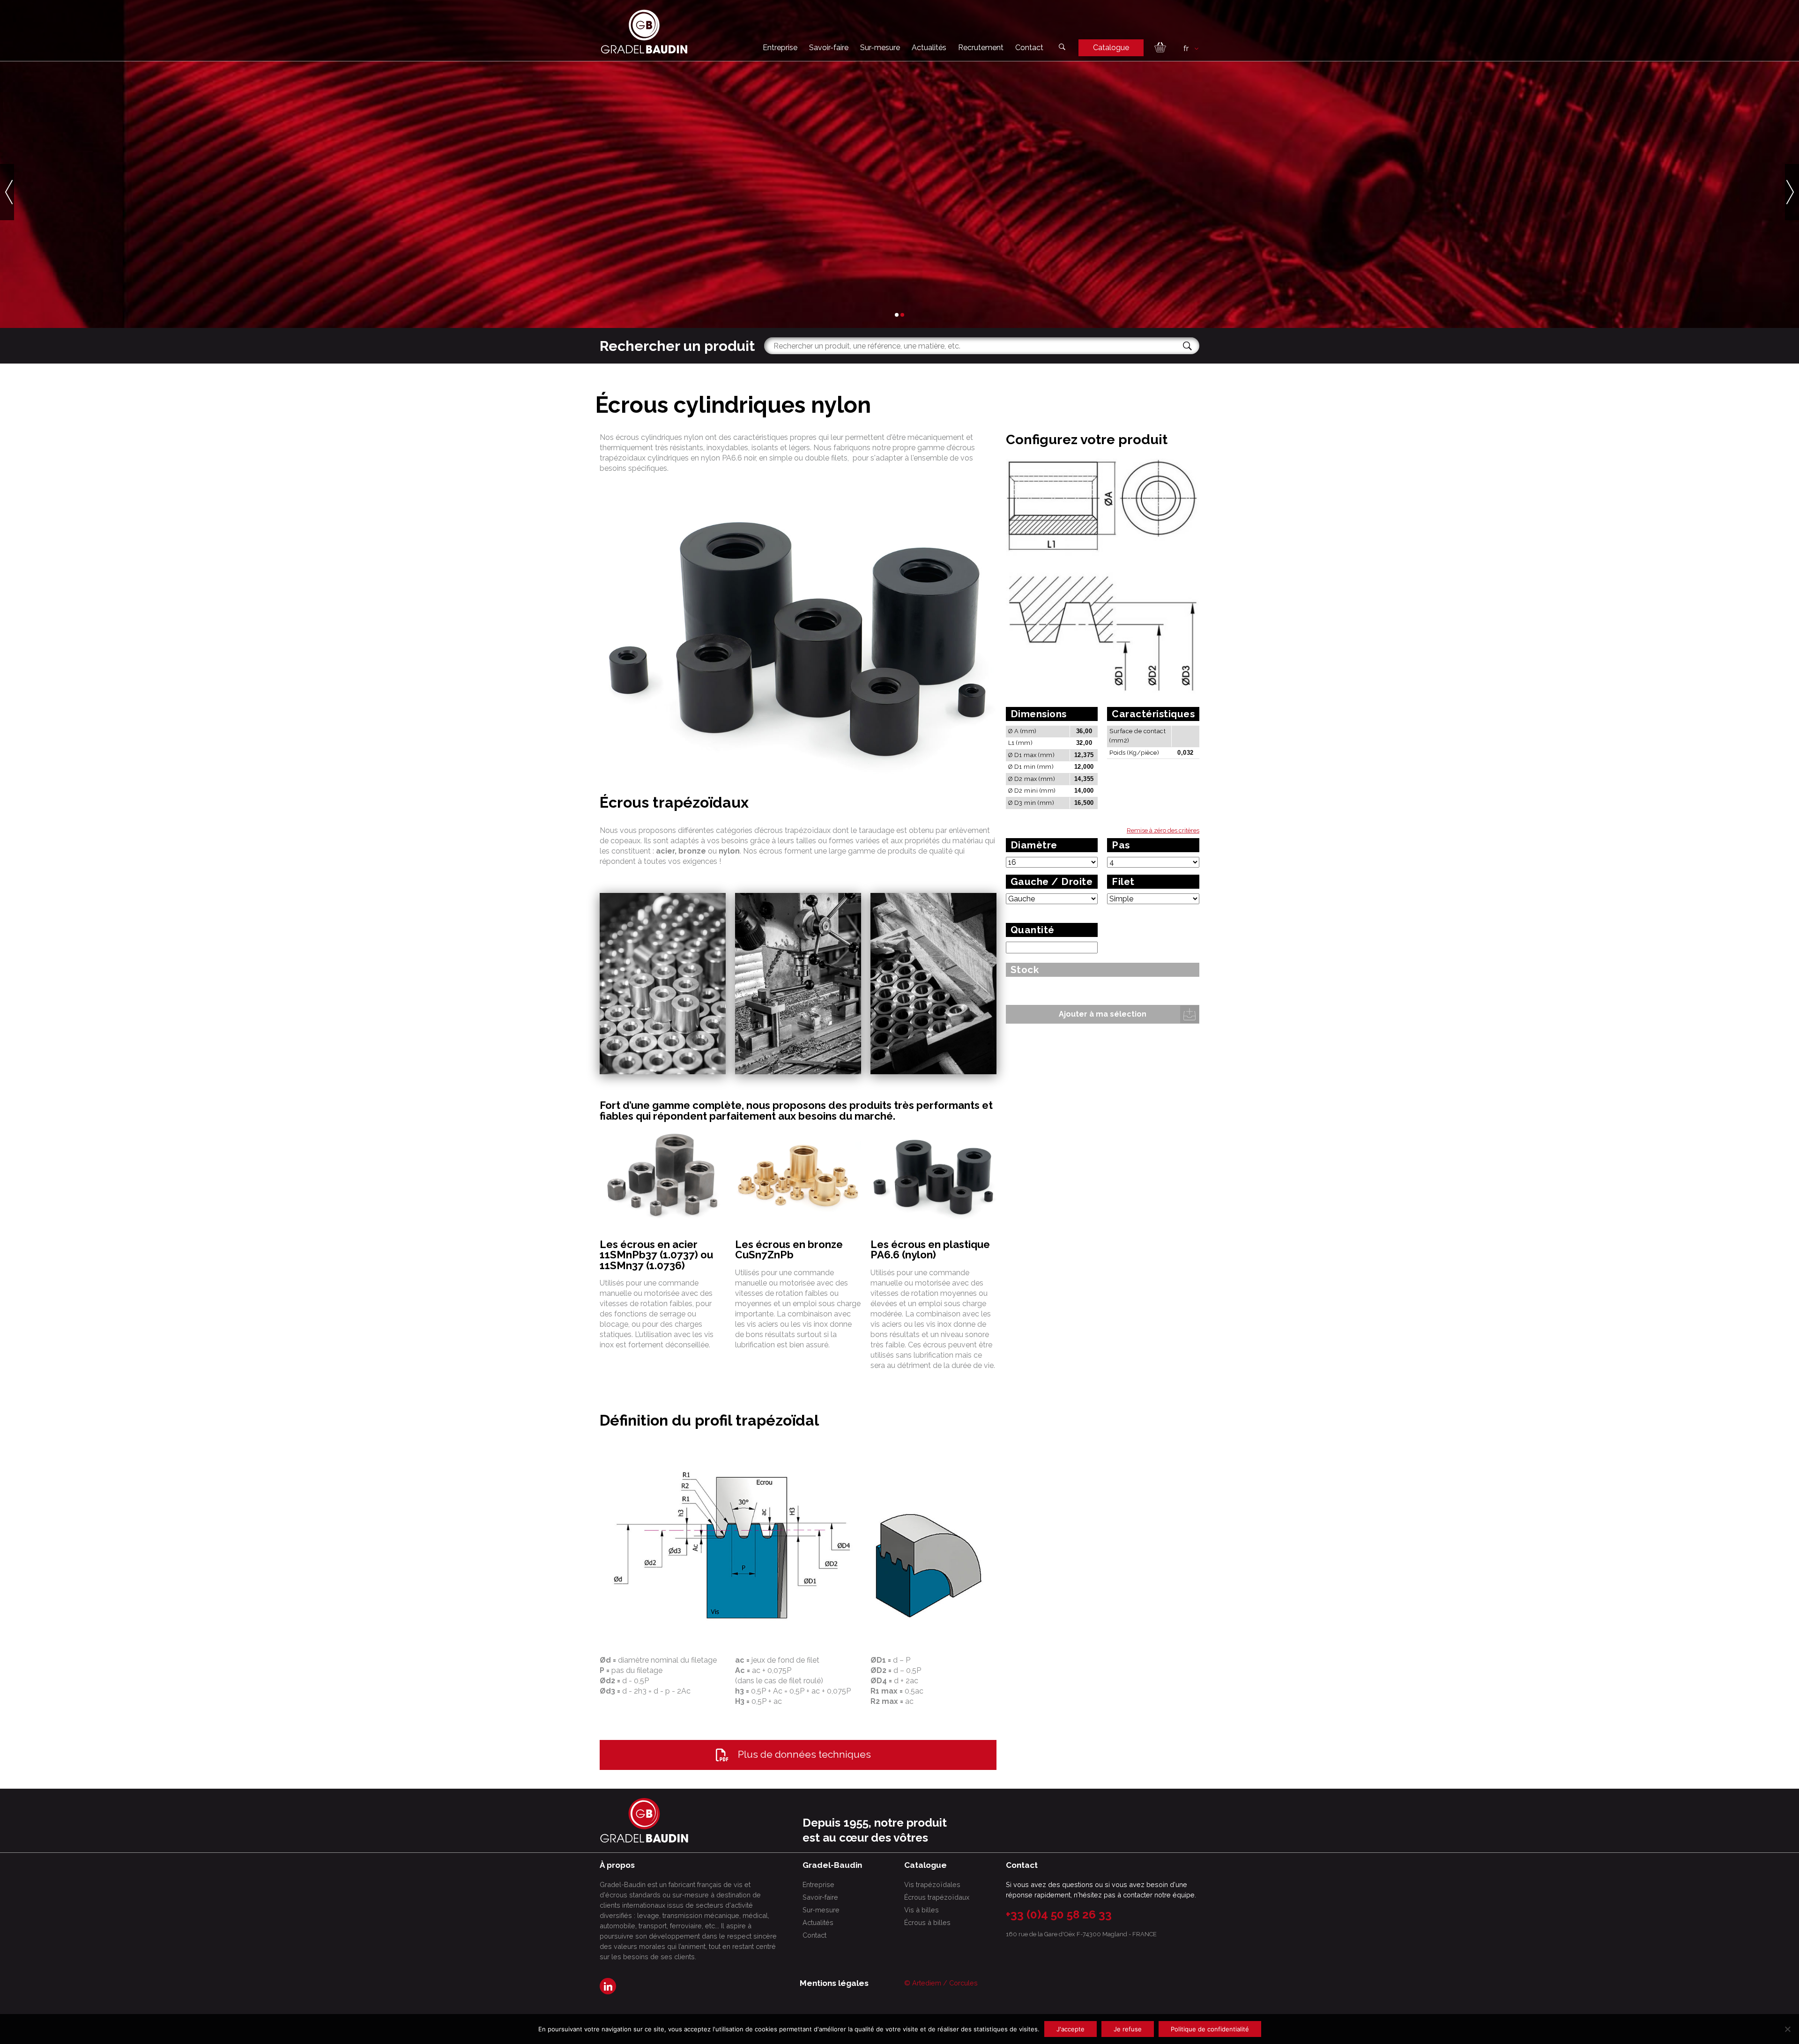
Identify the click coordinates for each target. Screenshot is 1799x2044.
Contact (1029, 48)
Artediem (927, 1983)
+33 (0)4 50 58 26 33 (1059, 1914)
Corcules (963, 1983)
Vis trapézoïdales (932, 1884)
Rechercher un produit (677, 346)
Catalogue (1111, 48)
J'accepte (1070, 2029)
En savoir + (630, 255)
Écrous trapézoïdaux (937, 1897)
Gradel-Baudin (707, 255)
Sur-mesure (880, 48)
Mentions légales (834, 1983)
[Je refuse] (1787, 2029)
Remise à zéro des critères (1163, 830)
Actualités (929, 48)
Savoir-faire (829, 48)
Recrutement (981, 48)
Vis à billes (922, 1910)
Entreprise (780, 48)
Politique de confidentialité (1210, 2029)
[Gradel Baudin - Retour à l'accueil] (644, 32)
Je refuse (1128, 2029)
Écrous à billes (927, 1922)
